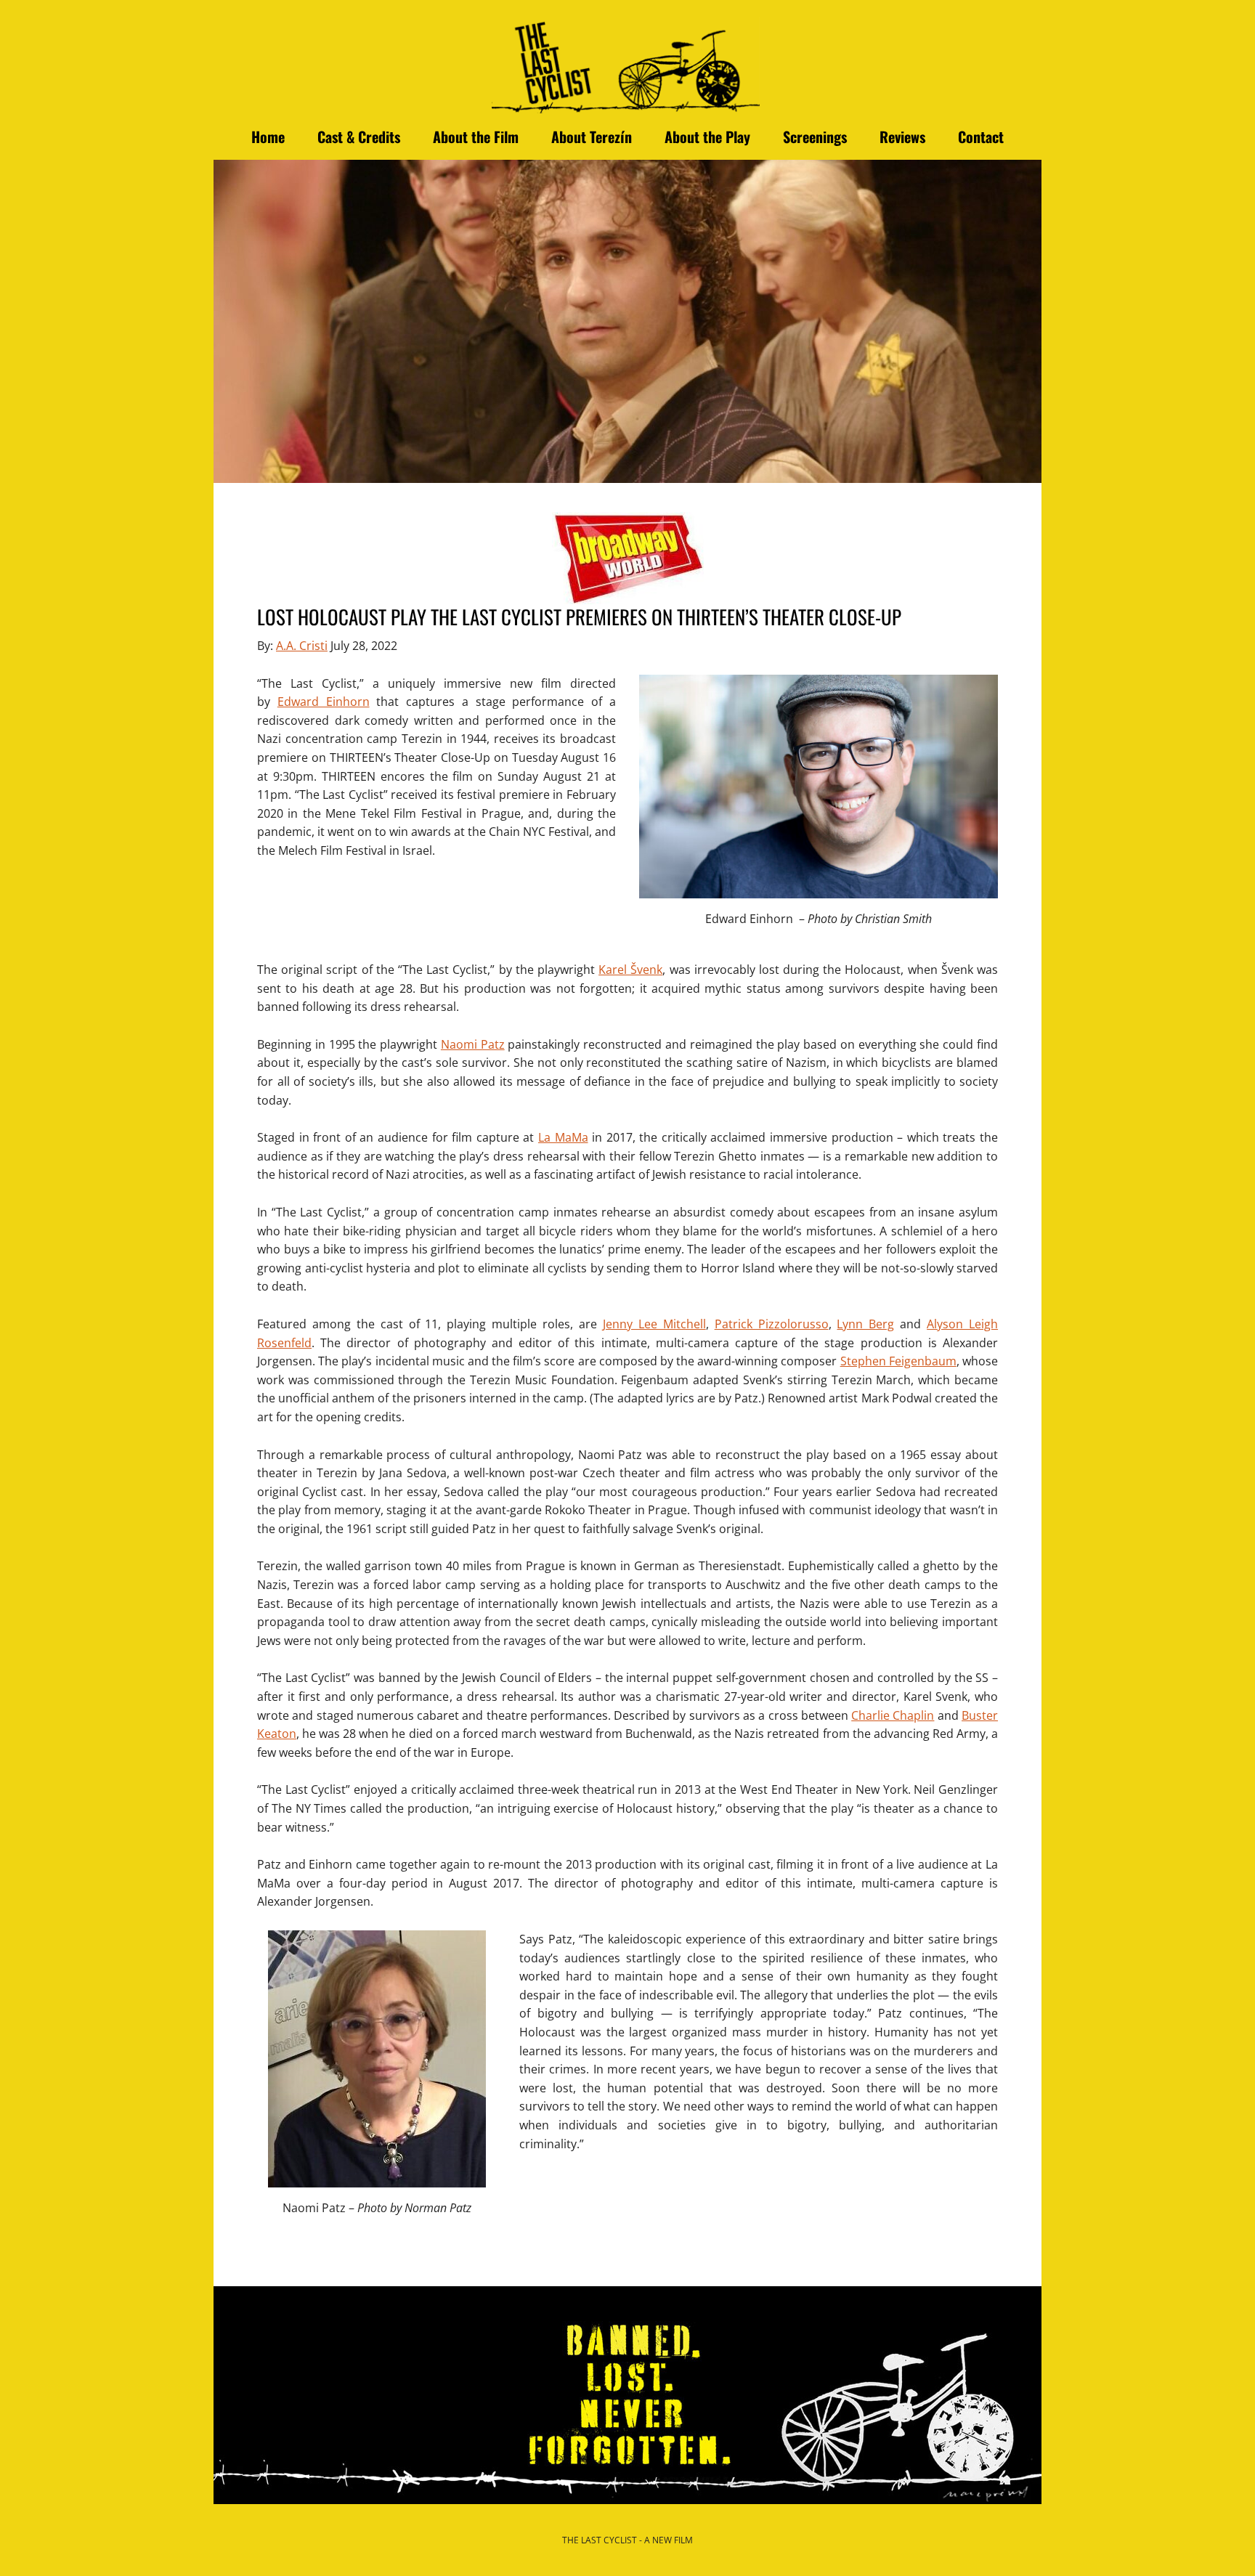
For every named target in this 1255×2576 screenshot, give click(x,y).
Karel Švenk (630, 970)
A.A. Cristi (302, 646)
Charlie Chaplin (893, 1715)
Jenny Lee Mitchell (654, 1324)
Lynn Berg (865, 1324)
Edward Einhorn (324, 702)
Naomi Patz (473, 1044)
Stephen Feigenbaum (898, 1361)
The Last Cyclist (627, 64)
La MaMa (563, 1137)
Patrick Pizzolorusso (772, 1324)
